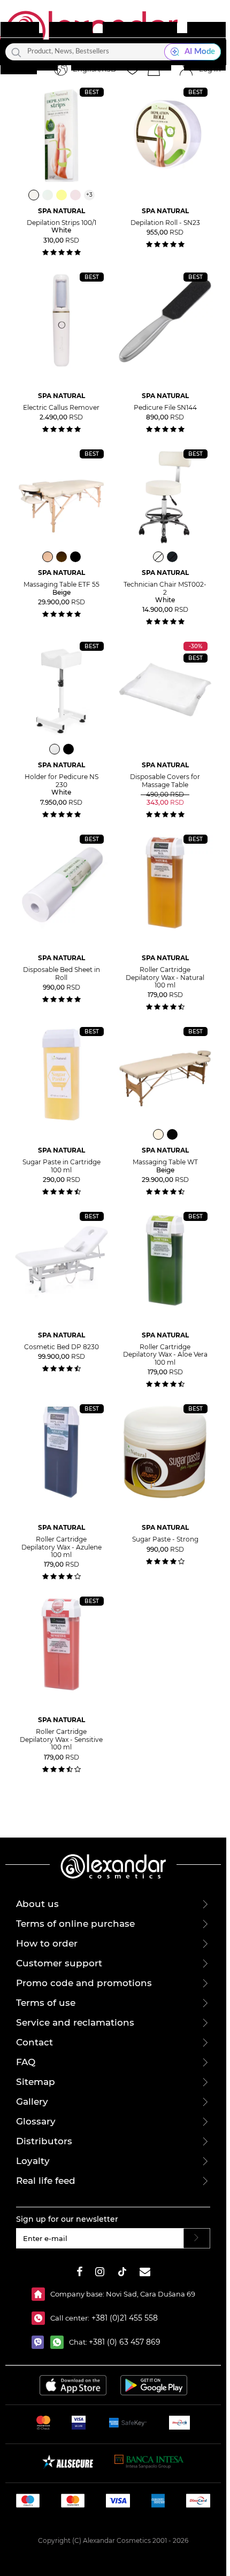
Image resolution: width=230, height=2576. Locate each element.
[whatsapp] (60, 2342)
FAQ (26, 2062)
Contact (34, 2042)
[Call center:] (41, 2318)
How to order (47, 1943)
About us (37, 1904)
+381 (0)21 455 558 (124, 2318)
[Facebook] (80, 2273)
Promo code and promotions (84, 1983)
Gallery (32, 2102)
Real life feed (46, 2181)
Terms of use (46, 2003)
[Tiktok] (122, 2273)
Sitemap (36, 2082)
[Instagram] (100, 2273)
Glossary (36, 2121)
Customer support (59, 1963)
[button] (154, 69)
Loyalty (33, 2161)
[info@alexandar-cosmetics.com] (145, 2273)
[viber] (41, 2342)
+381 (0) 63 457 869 (125, 2342)
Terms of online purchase (75, 1924)
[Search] (16, 52)
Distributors (44, 2141)
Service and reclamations (75, 2022)
